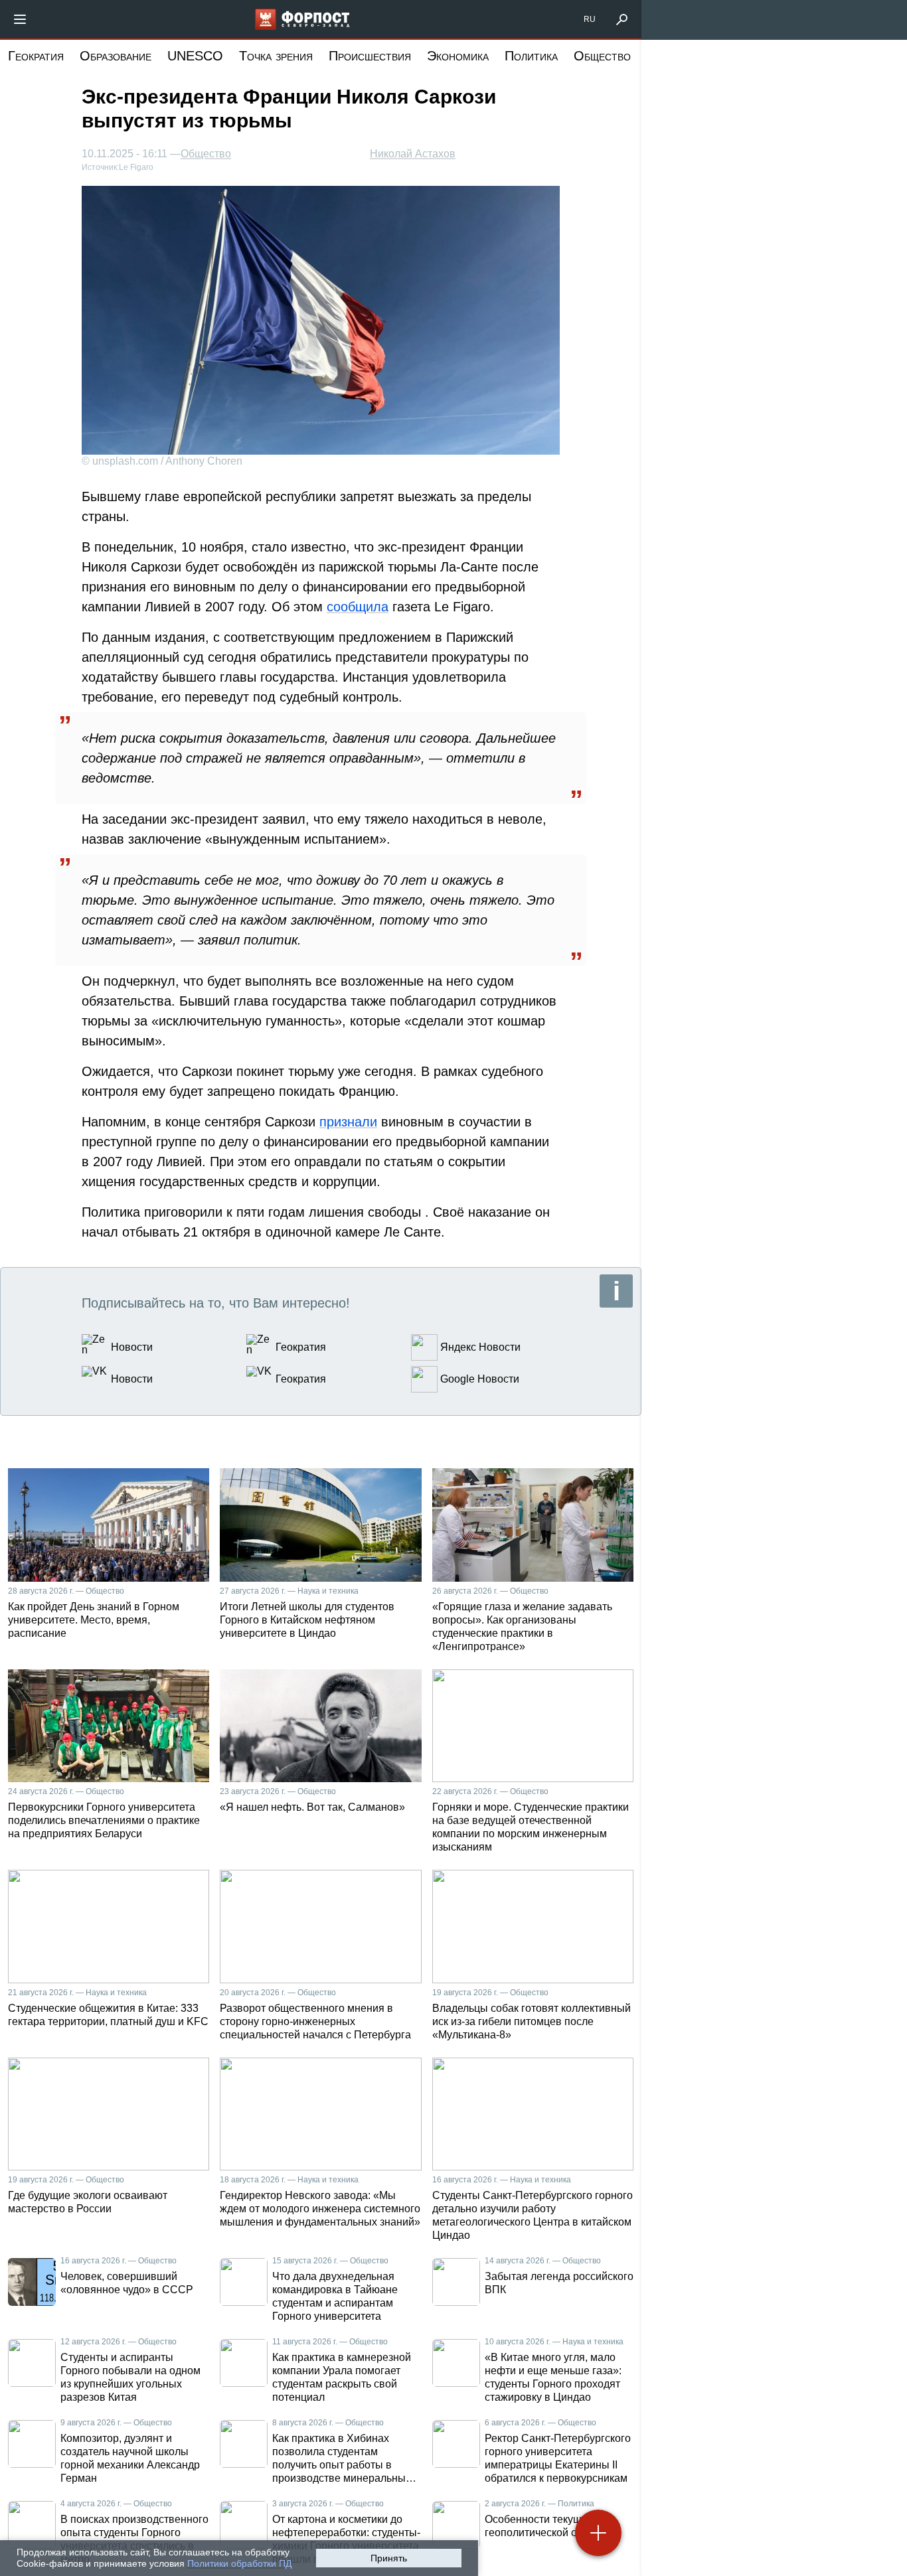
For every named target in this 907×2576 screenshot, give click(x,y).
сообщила (358, 607)
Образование (116, 56)
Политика (531, 56)
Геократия (36, 56)
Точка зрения (276, 56)
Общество (602, 56)
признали (348, 1122)
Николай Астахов (413, 154)
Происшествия (370, 56)
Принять (389, 2558)
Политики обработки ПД (239, 2563)
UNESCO (195, 56)
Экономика (458, 56)
